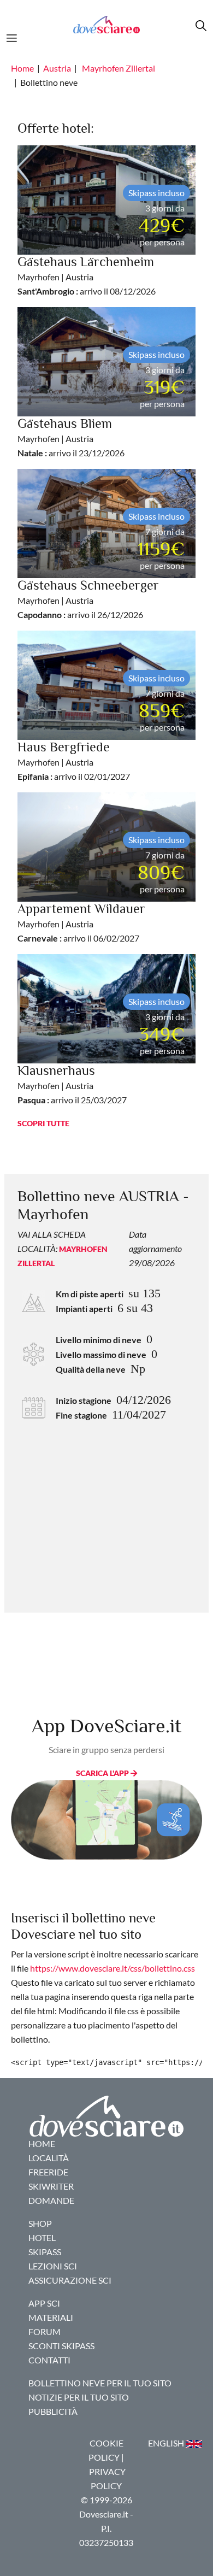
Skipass (45, 2252)
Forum (45, 2331)
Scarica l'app (103, 1773)
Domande (51, 2200)
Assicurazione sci (70, 2280)
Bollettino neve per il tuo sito (100, 2383)
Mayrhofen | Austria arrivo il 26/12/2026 (88, 600)
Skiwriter (51, 2186)
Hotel (42, 2237)
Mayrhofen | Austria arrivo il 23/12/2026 (71, 439)
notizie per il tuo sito (79, 2397)
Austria (57, 68)
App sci (44, 2303)
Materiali (51, 2317)
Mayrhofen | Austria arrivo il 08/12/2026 (87, 277)
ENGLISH (167, 2443)
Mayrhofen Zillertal (119, 68)
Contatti (49, 2360)
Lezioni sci (53, 2266)
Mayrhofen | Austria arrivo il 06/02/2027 (81, 924)
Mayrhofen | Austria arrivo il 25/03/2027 (72, 1086)
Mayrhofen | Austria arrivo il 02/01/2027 (74, 762)
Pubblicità (53, 2411)
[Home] (106, 25)
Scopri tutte (43, 1123)
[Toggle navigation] (15, 37)
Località (49, 2158)
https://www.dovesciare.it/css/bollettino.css (113, 1968)
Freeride (48, 2172)
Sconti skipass (61, 2346)
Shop (40, 2223)
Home (22, 68)
